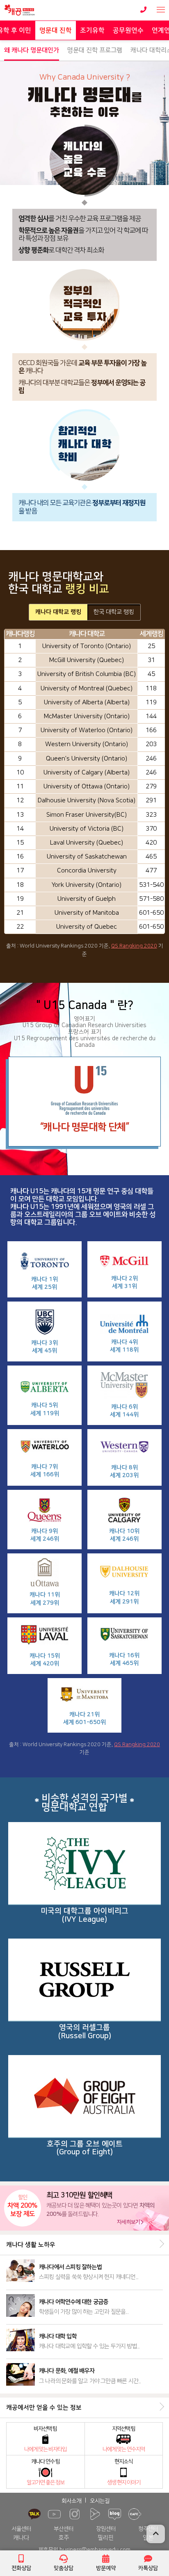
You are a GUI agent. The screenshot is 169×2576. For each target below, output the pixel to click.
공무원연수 (128, 30)
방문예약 (106, 2568)
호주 (64, 2538)
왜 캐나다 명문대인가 (32, 50)
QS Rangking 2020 (134, 946)
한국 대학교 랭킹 (114, 612)
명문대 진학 (56, 30)
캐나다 (21, 2538)
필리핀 (106, 2538)
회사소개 (71, 2501)
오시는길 (100, 2501)
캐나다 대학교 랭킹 (58, 612)
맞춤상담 (64, 2568)
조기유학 (92, 30)
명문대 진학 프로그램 (95, 50)
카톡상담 (148, 2568)
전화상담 (21, 2568)
